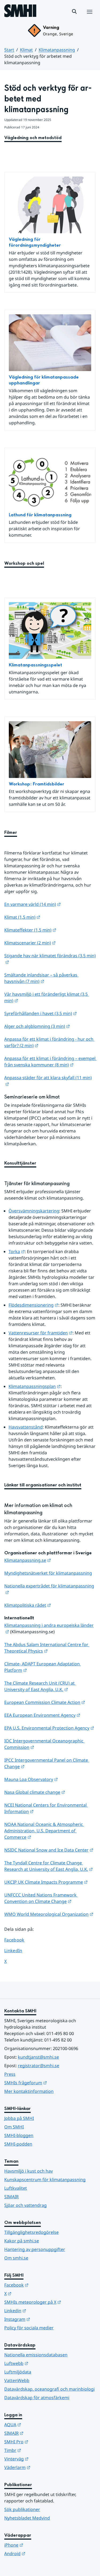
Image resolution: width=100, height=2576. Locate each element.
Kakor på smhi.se (22, 2241)
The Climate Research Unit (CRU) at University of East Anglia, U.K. (40, 1686)
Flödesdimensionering (33, 1305)
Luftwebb (42, 2363)
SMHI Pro (42, 2442)
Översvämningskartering (34, 1211)
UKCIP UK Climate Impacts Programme (46, 1882)
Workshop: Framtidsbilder (37, 784)
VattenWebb (17, 2380)
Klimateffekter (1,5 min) (30, 930)
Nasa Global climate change (35, 1792)
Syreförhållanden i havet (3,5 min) (41, 1013)
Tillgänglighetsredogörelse (31, 2232)
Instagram (43, 2319)
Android (41, 2553)
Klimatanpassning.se (28, 1560)
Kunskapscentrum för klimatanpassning (45, 2180)
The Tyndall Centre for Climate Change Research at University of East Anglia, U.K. (49, 1866)
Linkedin (41, 2310)
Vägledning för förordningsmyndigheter (35, 242)
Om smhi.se (16, 2258)
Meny (89, 17)
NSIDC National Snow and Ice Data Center (49, 1850)
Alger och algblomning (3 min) (37, 1026)
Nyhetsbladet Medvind (27, 2518)
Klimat (26, 50)
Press (10, 2074)
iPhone (40, 2545)
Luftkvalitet (16, 2188)
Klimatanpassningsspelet (35, 665)
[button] (74, 12)
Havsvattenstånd (26, 1427)
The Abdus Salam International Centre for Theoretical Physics (47, 1648)
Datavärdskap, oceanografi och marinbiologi (49, 2389)
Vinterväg (43, 2459)
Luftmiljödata (18, 2372)
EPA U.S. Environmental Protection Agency (49, 1728)
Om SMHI (14, 2127)
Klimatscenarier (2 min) (30, 943)
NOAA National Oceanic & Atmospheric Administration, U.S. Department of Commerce (44, 1831)
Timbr (39, 2450)
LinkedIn (18, 1950)
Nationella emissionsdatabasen (36, 2355)
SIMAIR (11, 2197)
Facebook (18, 1940)
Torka (17, 1251)
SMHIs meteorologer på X (50, 2302)
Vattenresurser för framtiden (41, 1333)
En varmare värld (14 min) (33, 904)
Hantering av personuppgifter (35, 2249)
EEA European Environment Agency (42, 1715)
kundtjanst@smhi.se (38, 2057)
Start (9, 50)
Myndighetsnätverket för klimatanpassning (48, 1573)
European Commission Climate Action (45, 1702)
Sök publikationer (22, 2509)
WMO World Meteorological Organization (49, 1914)
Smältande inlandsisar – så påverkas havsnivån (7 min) (41, 978)
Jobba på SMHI (19, 2118)
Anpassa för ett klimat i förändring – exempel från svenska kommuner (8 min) (50, 1062)
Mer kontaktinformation (29, 2091)
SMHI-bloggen (19, 2135)
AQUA (39, 2424)
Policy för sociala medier (29, 2328)
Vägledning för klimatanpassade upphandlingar (44, 380)
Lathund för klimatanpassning (40, 515)
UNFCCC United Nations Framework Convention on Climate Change (41, 1898)
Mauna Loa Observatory (31, 1779)
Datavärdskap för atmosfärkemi (37, 2398)
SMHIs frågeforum (50, 2083)
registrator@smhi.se (39, 2066)
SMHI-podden (18, 2144)
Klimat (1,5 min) (22, 917)
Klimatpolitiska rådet (28, 1605)
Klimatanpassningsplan (35, 1386)
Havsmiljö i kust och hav (29, 2171)
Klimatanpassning (57, 50)
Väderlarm (43, 2467)
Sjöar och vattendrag (25, 2205)
